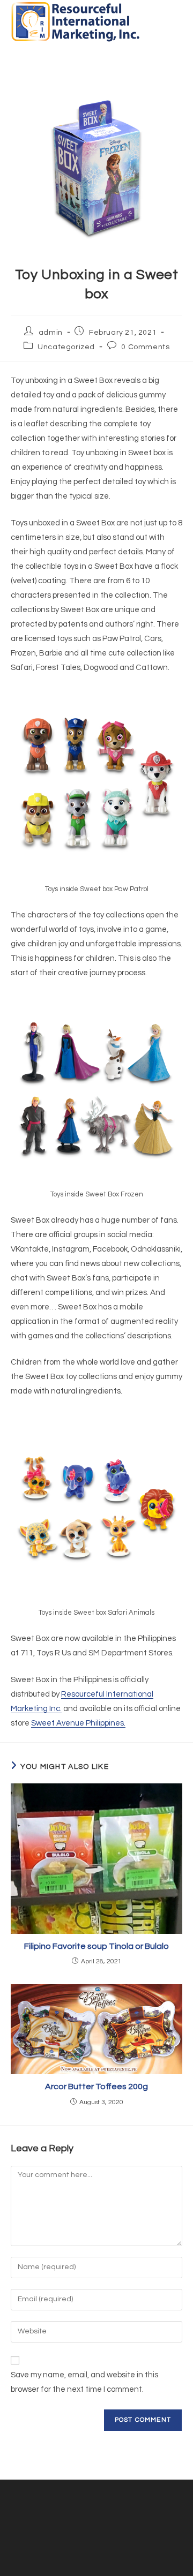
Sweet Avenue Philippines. (78, 1723)
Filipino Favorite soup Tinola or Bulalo (96, 1946)
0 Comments (145, 347)
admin (51, 333)
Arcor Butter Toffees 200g (96, 2087)
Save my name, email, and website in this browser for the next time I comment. (84, 2382)
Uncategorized (66, 347)
